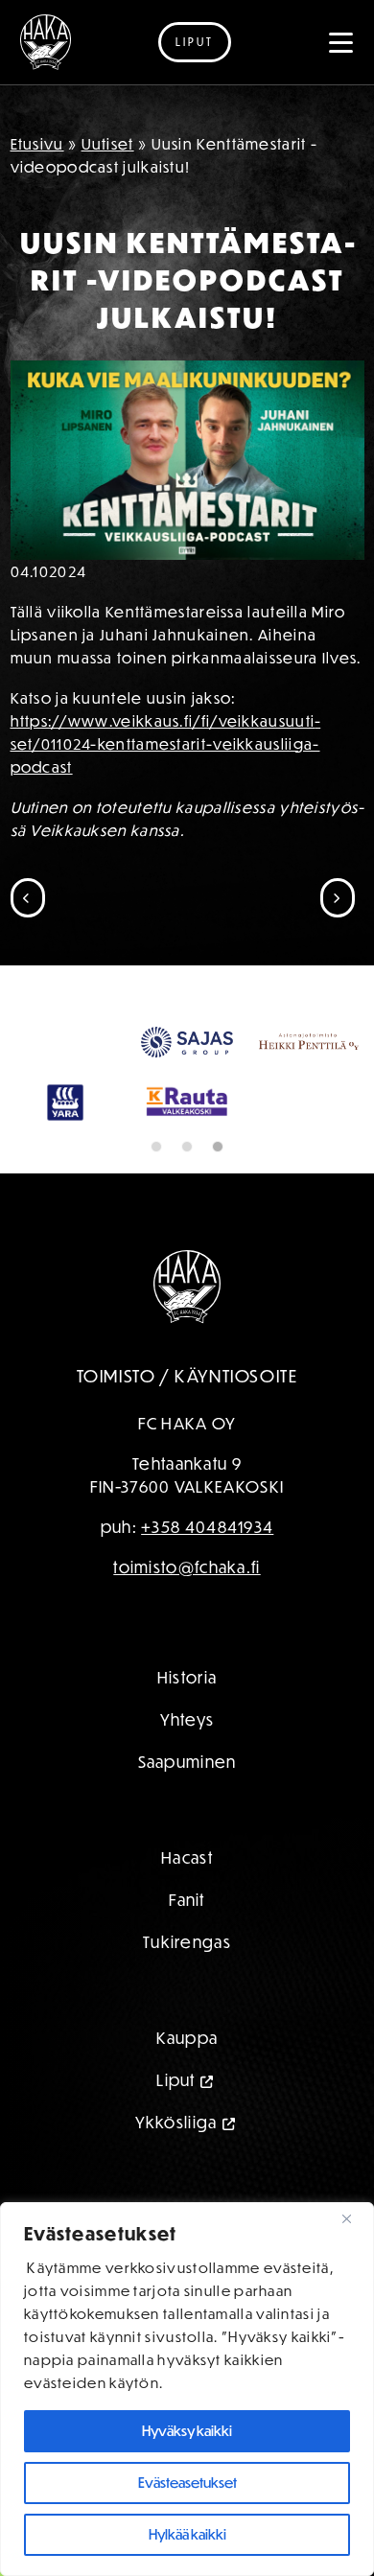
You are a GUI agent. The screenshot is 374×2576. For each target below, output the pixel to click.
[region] (187, 2389)
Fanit (187, 1900)
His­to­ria (187, 1677)
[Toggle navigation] (341, 42)
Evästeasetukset (187, 2483)
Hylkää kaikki (187, 2534)
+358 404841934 (207, 1527)
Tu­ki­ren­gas (187, 1942)
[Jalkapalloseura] (46, 42)
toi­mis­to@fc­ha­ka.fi (187, 1567)
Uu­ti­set (108, 144)
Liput (195, 42)
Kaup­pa (187, 2038)
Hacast (187, 1857)
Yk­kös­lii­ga (176, 2122)
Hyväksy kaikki (187, 2431)
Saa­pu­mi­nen (187, 1762)
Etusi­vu (37, 144)
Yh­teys (187, 1719)
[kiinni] (354, 2218)
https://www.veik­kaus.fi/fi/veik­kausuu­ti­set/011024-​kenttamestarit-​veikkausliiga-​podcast (166, 744)
